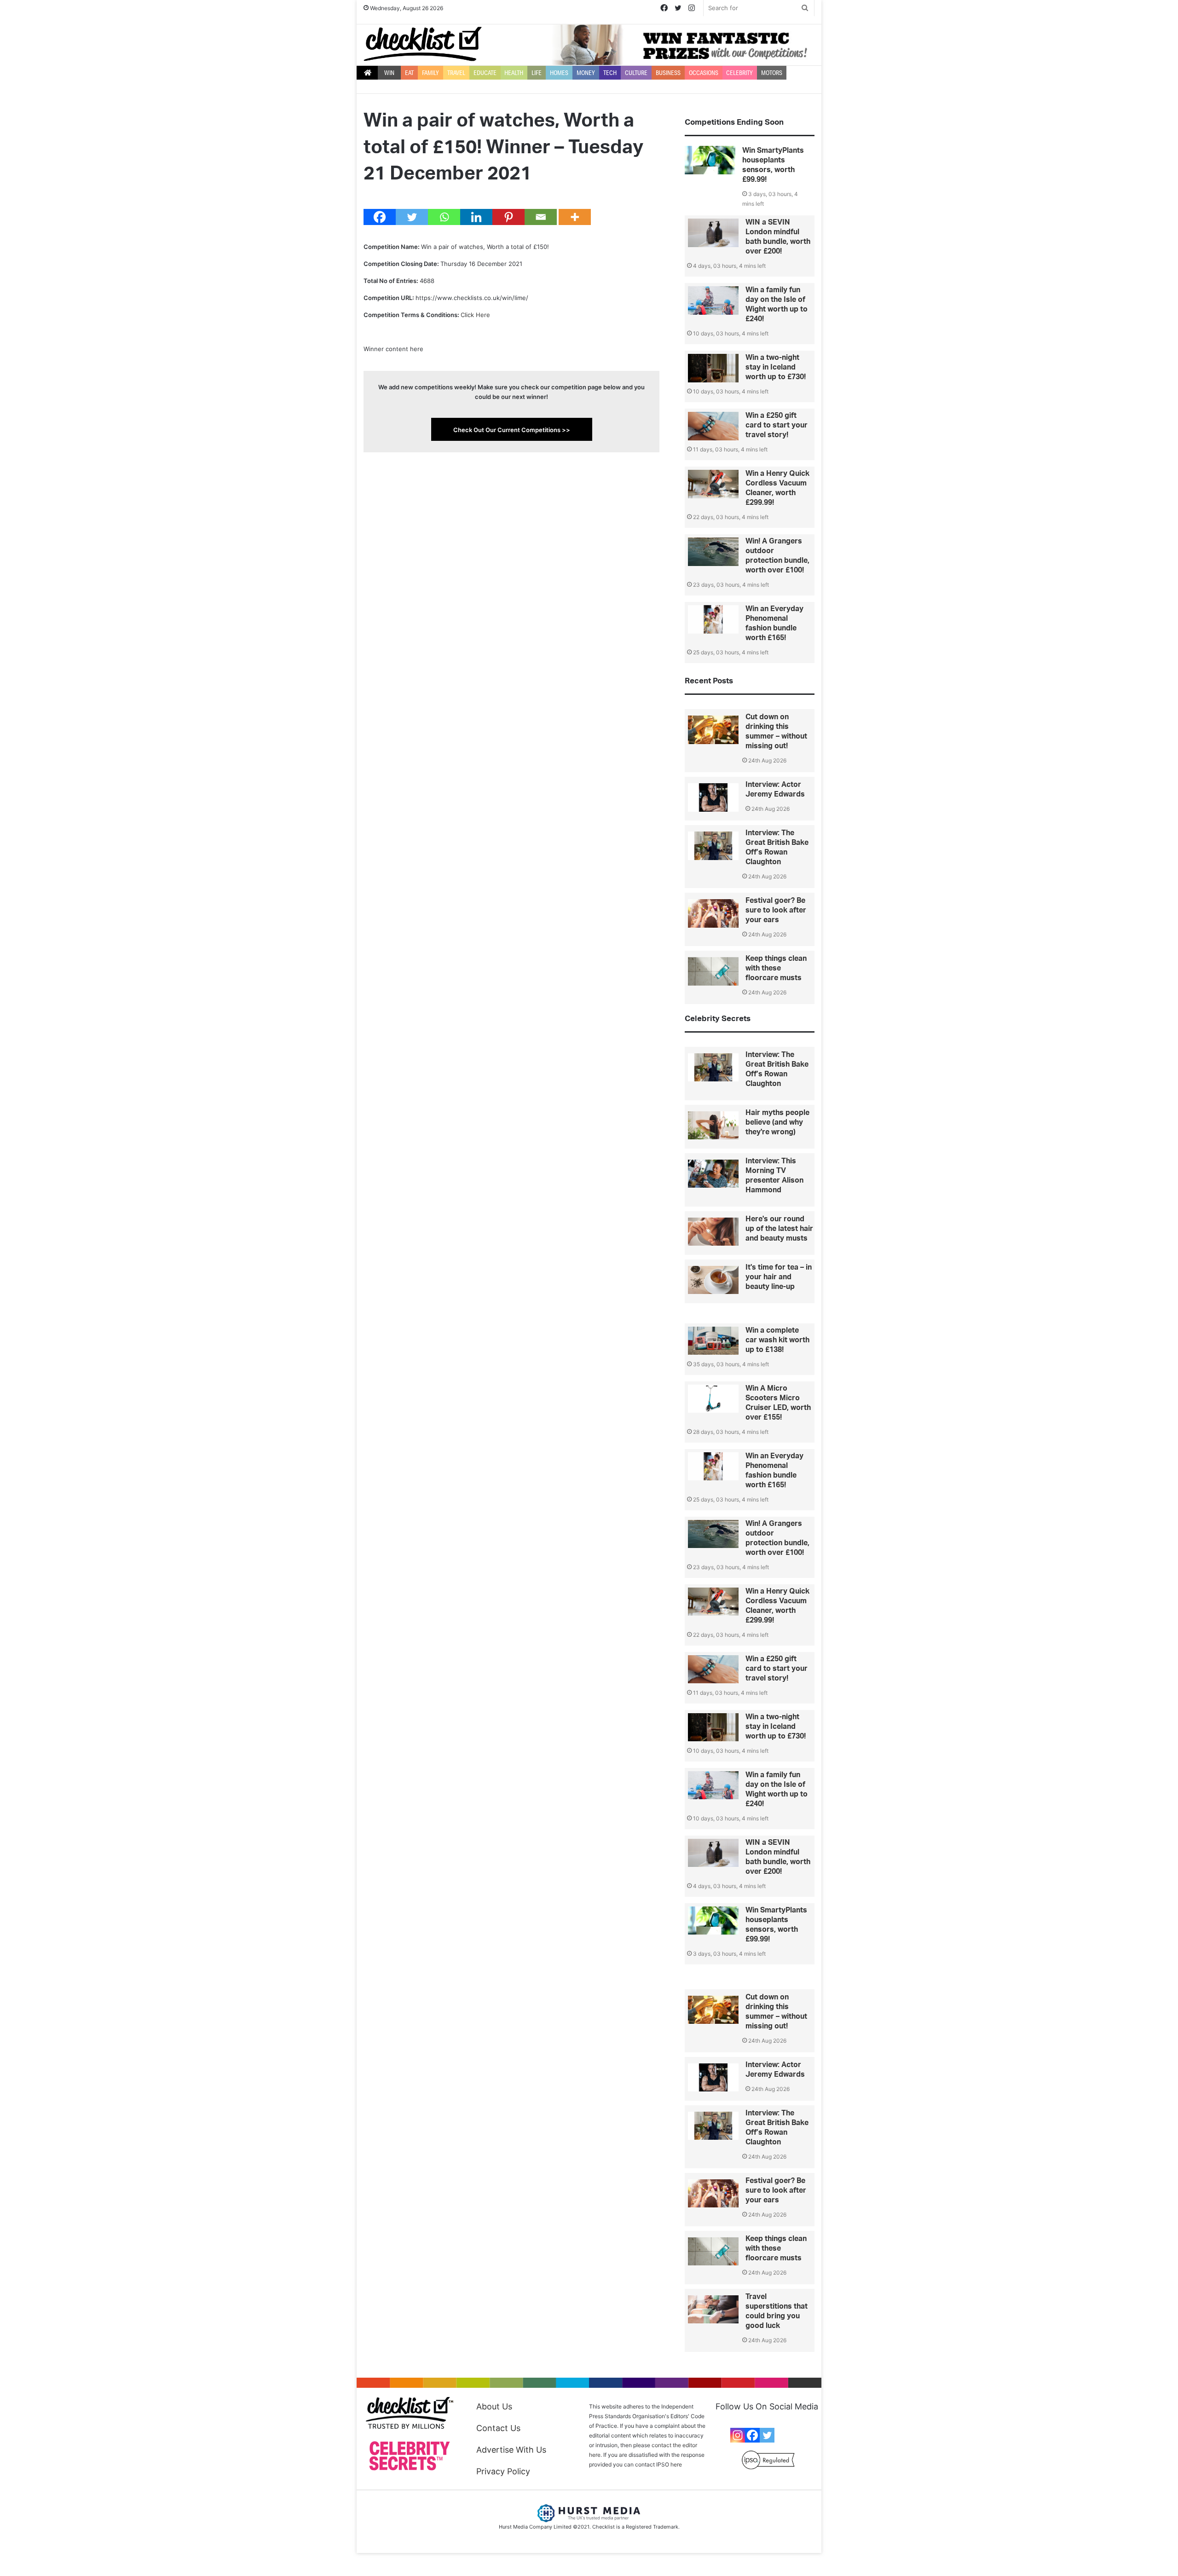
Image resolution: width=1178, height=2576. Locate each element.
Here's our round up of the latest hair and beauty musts (779, 1229)
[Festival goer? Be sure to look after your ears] (713, 913)
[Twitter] (412, 217)
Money (586, 73)
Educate (485, 73)
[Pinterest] (508, 217)
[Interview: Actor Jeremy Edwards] (713, 797)
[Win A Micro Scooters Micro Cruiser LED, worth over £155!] (713, 1399)
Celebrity (739, 73)
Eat (409, 73)
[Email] (541, 217)
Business (668, 73)
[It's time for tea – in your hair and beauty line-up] (713, 1280)
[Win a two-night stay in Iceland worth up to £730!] (713, 368)
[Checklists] (423, 44)
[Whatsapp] (444, 217)
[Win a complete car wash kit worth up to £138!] (713, 1341)
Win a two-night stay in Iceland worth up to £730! (776, 367)
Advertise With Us (511, 2450)
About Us (494, 2406)
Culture (636, 73)
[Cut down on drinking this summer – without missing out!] (713, 730)
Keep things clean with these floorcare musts (776, 968)
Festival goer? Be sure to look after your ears (776, 910)
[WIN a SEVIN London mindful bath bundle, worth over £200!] (713, 233)
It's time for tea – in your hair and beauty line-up (779, 1277)
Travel (456, 73)
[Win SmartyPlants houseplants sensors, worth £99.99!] (710, 160)
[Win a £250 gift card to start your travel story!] (713, 426)
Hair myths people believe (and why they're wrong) (777, 1122)
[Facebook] (380, 217)
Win (389, 73)
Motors (772, 73)
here (676, 2464)
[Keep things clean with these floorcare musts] (713, 971)
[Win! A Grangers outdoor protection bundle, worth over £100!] (713, 552)
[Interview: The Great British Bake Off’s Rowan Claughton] (713, 846)
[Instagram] (738, 2435)
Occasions (704, 73)
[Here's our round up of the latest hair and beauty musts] (713, 1232)
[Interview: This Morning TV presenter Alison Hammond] (713, 1174)
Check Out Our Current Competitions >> (512, 430)
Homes (559, 73)
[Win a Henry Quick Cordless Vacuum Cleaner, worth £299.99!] (713, 484)
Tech (610, 73)
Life (537, 73)
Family (430, 73)
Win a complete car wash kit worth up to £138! (777, 1340)
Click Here (475, 315)
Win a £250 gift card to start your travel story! (777, 425)
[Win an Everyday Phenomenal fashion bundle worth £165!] (713, 619)
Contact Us (498, 2428)
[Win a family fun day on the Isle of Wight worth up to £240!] (713, 300)
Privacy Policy (503, 2471)
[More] (575, 217)
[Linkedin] (476, 217)
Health (514, 73)
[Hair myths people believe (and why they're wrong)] (713, 1126)
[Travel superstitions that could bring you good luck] (713, 2310)
